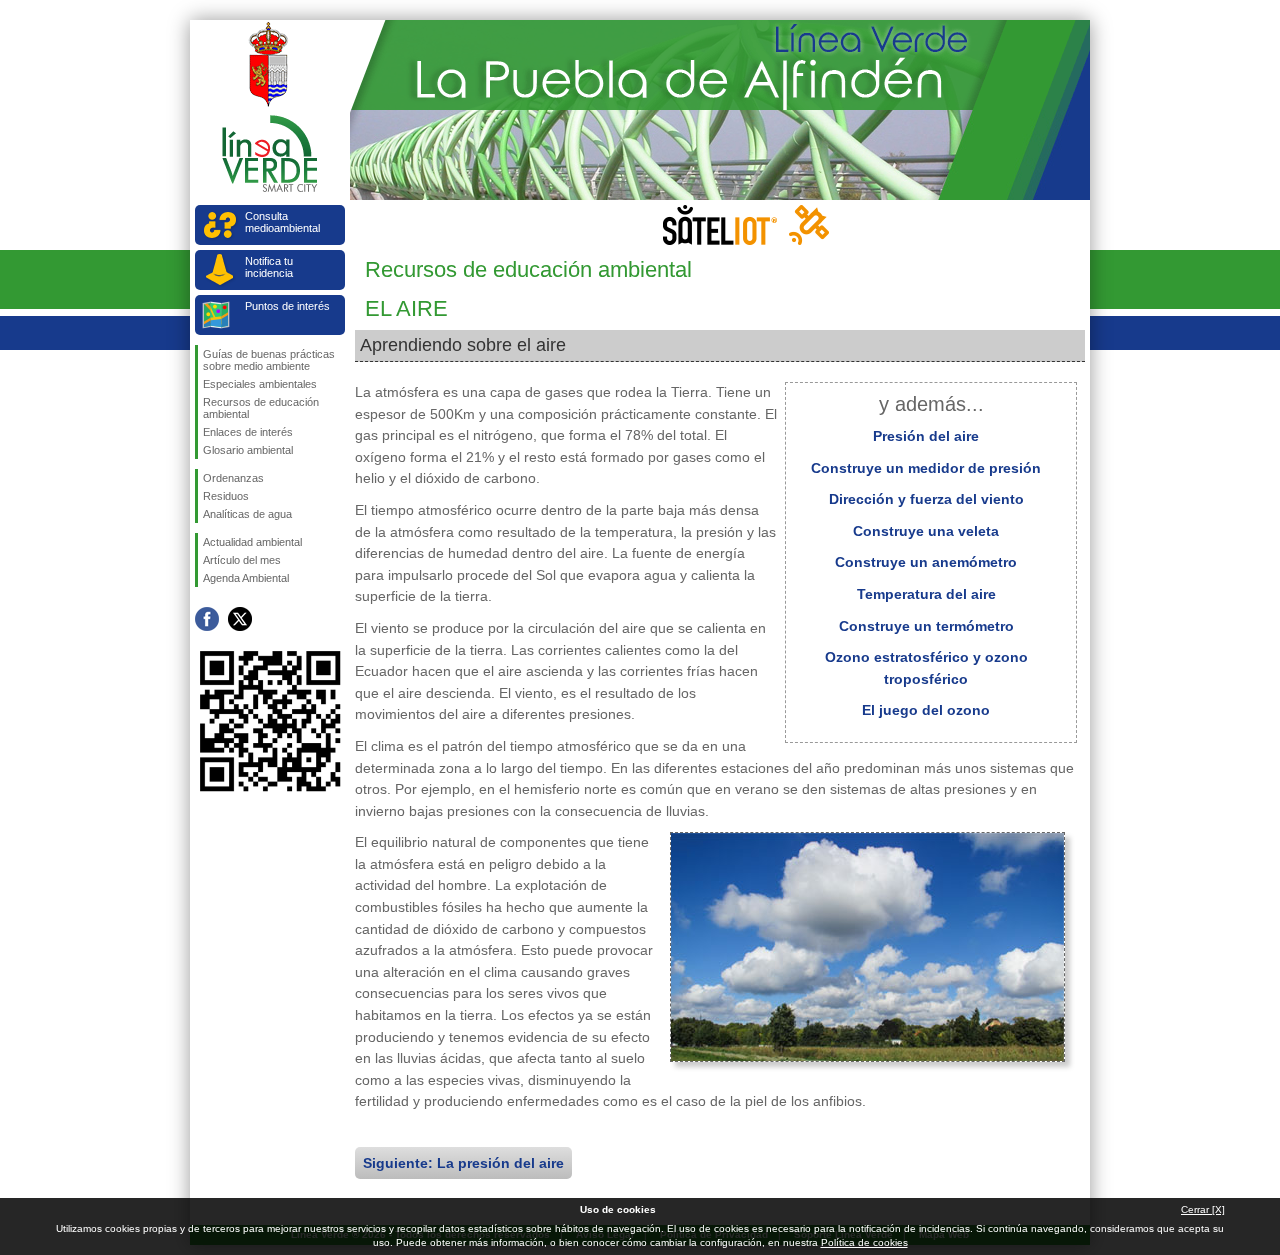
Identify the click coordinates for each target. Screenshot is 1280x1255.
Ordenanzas (233, 478)
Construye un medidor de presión (926, 468)
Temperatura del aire (926, 594)
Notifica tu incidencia (269, 267)
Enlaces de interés (248, 432)
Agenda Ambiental (246, 578)
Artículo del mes (242, 560)
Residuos (226, 496)
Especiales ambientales (260, 384)
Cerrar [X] (1203, 1209)
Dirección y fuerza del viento (926, 499)
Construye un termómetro (926, 626)
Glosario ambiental (248, 450)
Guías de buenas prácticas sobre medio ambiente (269, 360)
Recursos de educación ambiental (261, 408)
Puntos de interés (287, 306)
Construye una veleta (926, 531)
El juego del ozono (926, 710)
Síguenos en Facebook (207, 619)
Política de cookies (864, 1242)
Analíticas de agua (247, 514)
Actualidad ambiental (252, 542)
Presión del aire (926, 436)
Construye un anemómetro (926, 562)
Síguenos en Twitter (240, 619)
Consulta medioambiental (282, 222)
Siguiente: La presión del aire (463, 1163)
